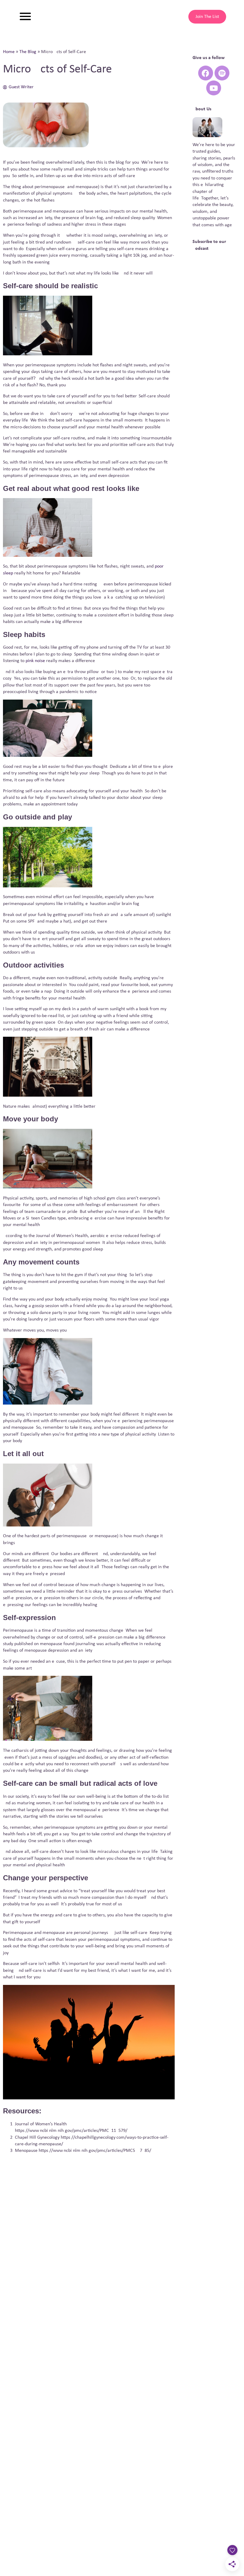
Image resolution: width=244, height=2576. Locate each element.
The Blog (28, 52)
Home (9, 52)
